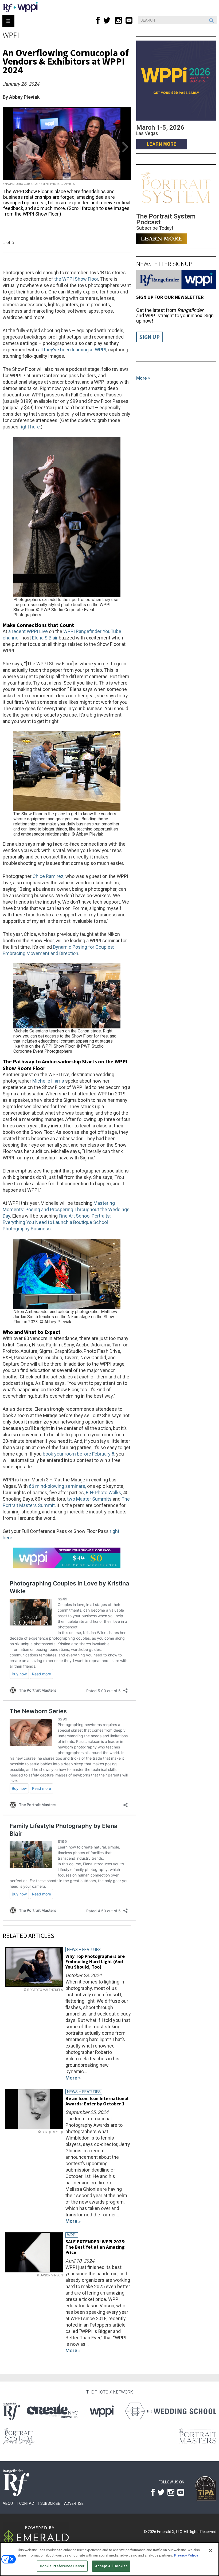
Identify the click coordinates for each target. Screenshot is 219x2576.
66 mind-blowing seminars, (57, 1486)
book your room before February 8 (79, 1454)
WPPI (11, 35)
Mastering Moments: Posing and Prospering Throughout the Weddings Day (66, 1209)
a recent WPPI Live (28, 631)
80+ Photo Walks (103, 1492)
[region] (109, 2559)
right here (30, 427)
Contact (28, 2503)
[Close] (210, 2551)
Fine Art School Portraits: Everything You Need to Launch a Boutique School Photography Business (57, 1222)
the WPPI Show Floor (76, 279)
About (9, 2503)
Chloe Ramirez (48, 876)
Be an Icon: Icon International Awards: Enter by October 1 (97, 2101)
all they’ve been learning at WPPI (72, 350)
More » (143, 378)
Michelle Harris (48, 1081)
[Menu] (8, 21)
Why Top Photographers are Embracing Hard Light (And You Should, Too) (95, 1961)
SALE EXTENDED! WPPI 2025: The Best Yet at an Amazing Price (95, 2247)
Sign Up (150, 337)
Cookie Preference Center (62, 2566)
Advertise (74, 2503)
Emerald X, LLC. (170, 2532)
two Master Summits (89, 1499)
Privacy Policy (186, 2555)
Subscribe (50, 2503)
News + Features (84, 1950)
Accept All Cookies (111, 2566)
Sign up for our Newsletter (170, 297)
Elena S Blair (45, 638)
